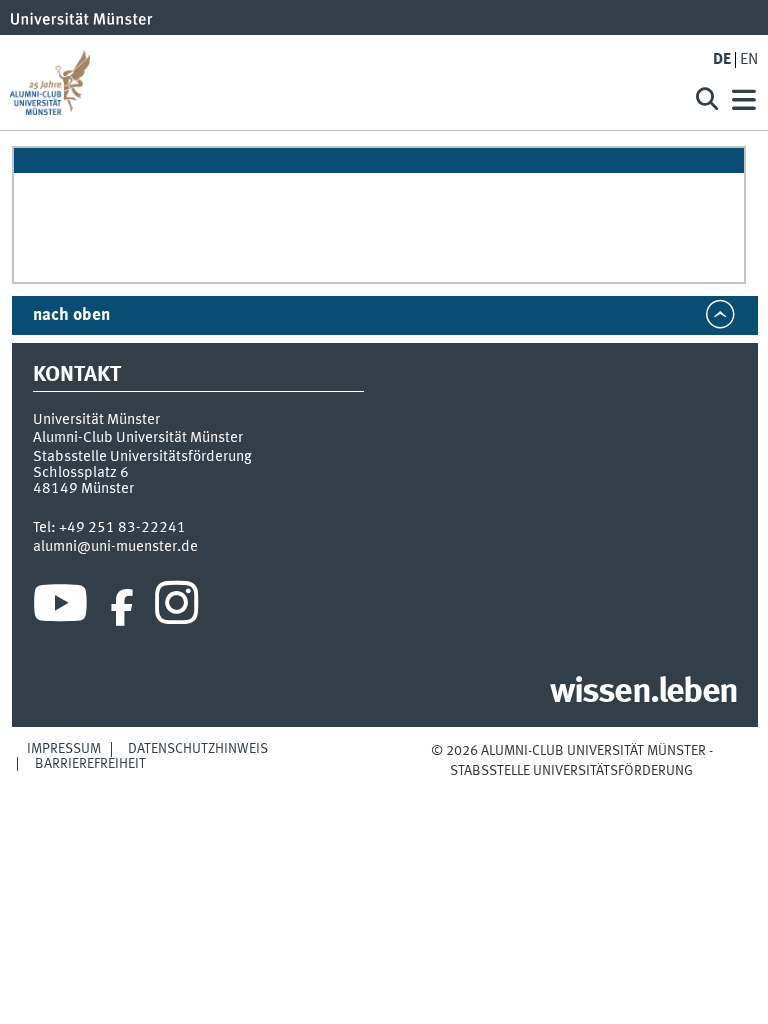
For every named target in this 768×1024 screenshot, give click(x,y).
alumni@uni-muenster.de (115, 547)
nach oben (71, 315)
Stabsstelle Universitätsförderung (142, 457)
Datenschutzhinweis (198, 749)
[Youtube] (60, 608)
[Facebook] (122, 608)
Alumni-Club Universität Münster (138, 438)
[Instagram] (176, 608)
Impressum (64, 749)
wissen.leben (643, 693)
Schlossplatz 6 (81, 473)
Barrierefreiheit (90, 764)
